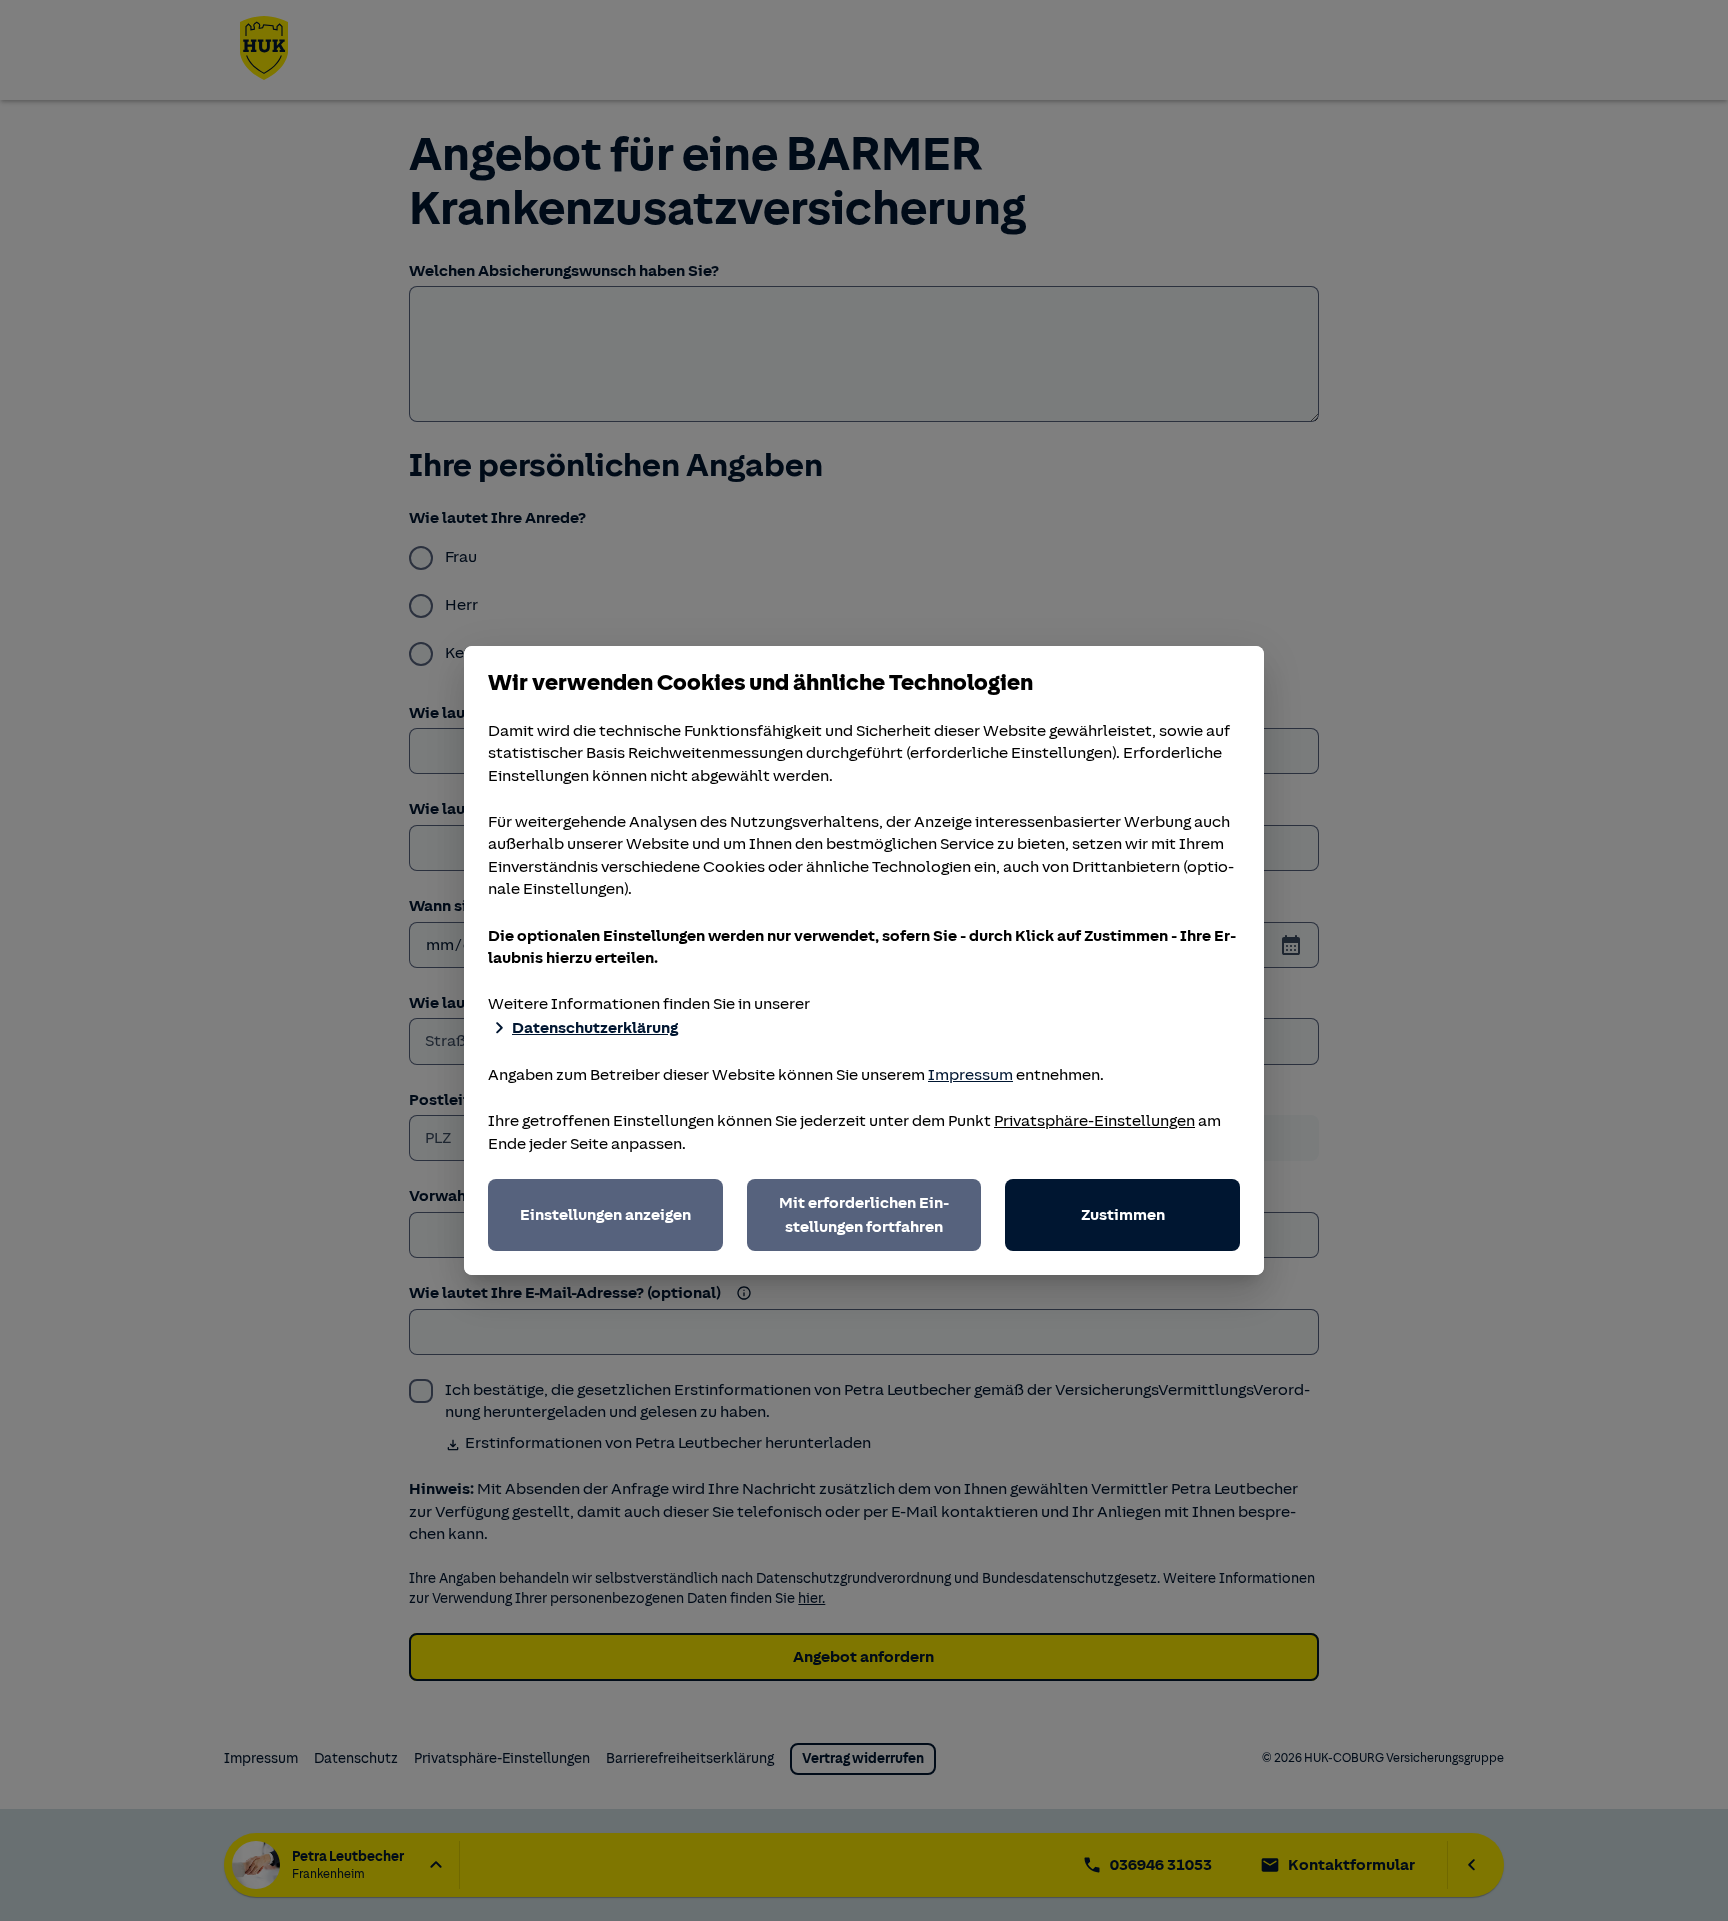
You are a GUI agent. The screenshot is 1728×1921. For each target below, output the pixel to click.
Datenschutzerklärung (595, 1028)
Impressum (970, 1075)
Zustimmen (1123, 1215)
